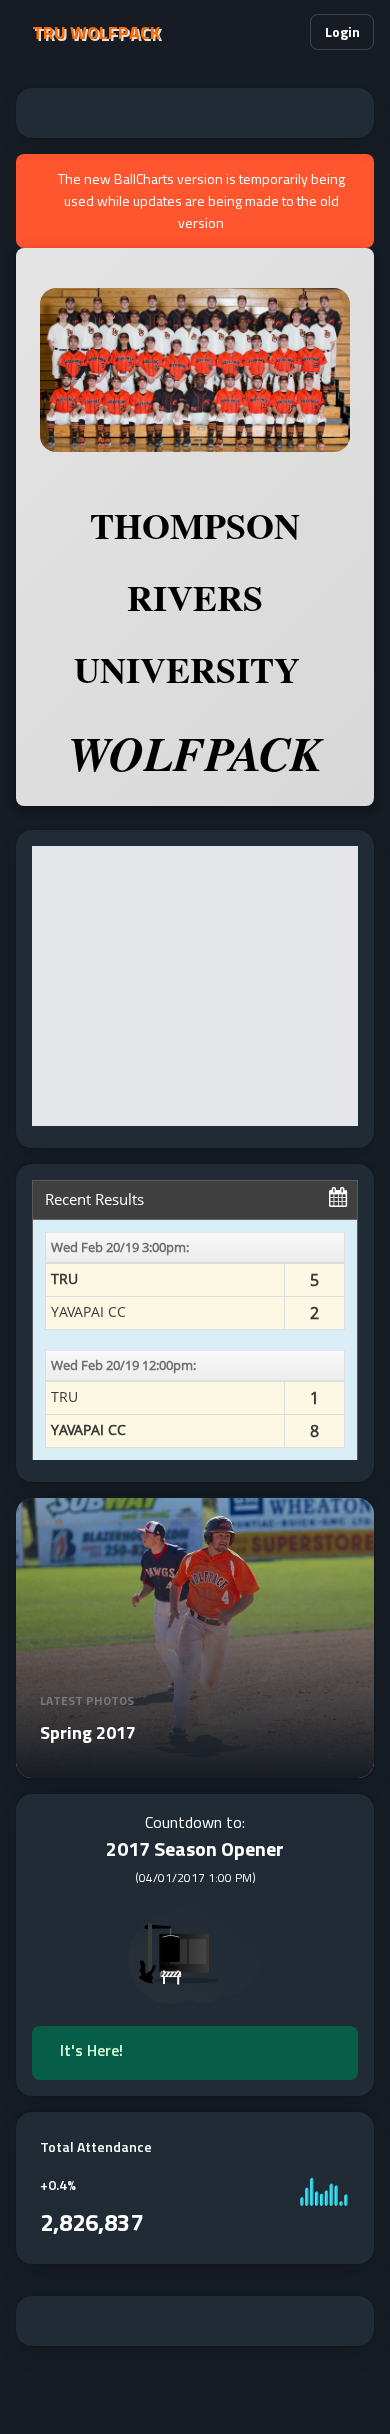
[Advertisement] (195, 113)
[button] (286, 32)
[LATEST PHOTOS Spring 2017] (195, 1766)
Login (342, 31)
